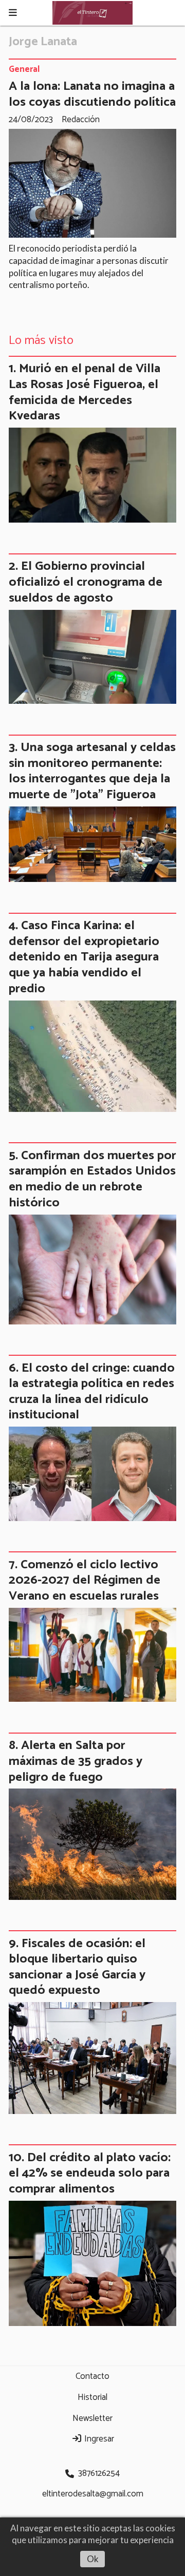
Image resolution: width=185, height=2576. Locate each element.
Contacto (92, 2376)
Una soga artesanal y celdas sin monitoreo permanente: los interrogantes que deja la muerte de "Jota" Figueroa (92, 771)
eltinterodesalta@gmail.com (93, 2494)
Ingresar (98, 2439)
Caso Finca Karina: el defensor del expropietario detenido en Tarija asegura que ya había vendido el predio (84, 957)
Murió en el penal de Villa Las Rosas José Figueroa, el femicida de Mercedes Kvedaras (85, 392)
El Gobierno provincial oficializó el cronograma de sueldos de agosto (86, 582)
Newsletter (92, 2418)
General (24, 70)
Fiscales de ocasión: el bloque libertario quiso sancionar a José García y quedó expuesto (77, 1967)
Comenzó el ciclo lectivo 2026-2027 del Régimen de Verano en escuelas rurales (85, 1580)
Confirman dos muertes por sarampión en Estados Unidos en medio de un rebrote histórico (92, 1179)
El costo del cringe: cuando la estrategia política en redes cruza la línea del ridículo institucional (92, 1392)
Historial (92, 2397)
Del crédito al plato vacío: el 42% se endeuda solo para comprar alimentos (90, 2173)
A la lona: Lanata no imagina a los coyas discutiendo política (92, 94)
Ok (93, 2559)
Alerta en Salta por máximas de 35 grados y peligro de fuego (76, 1761)
